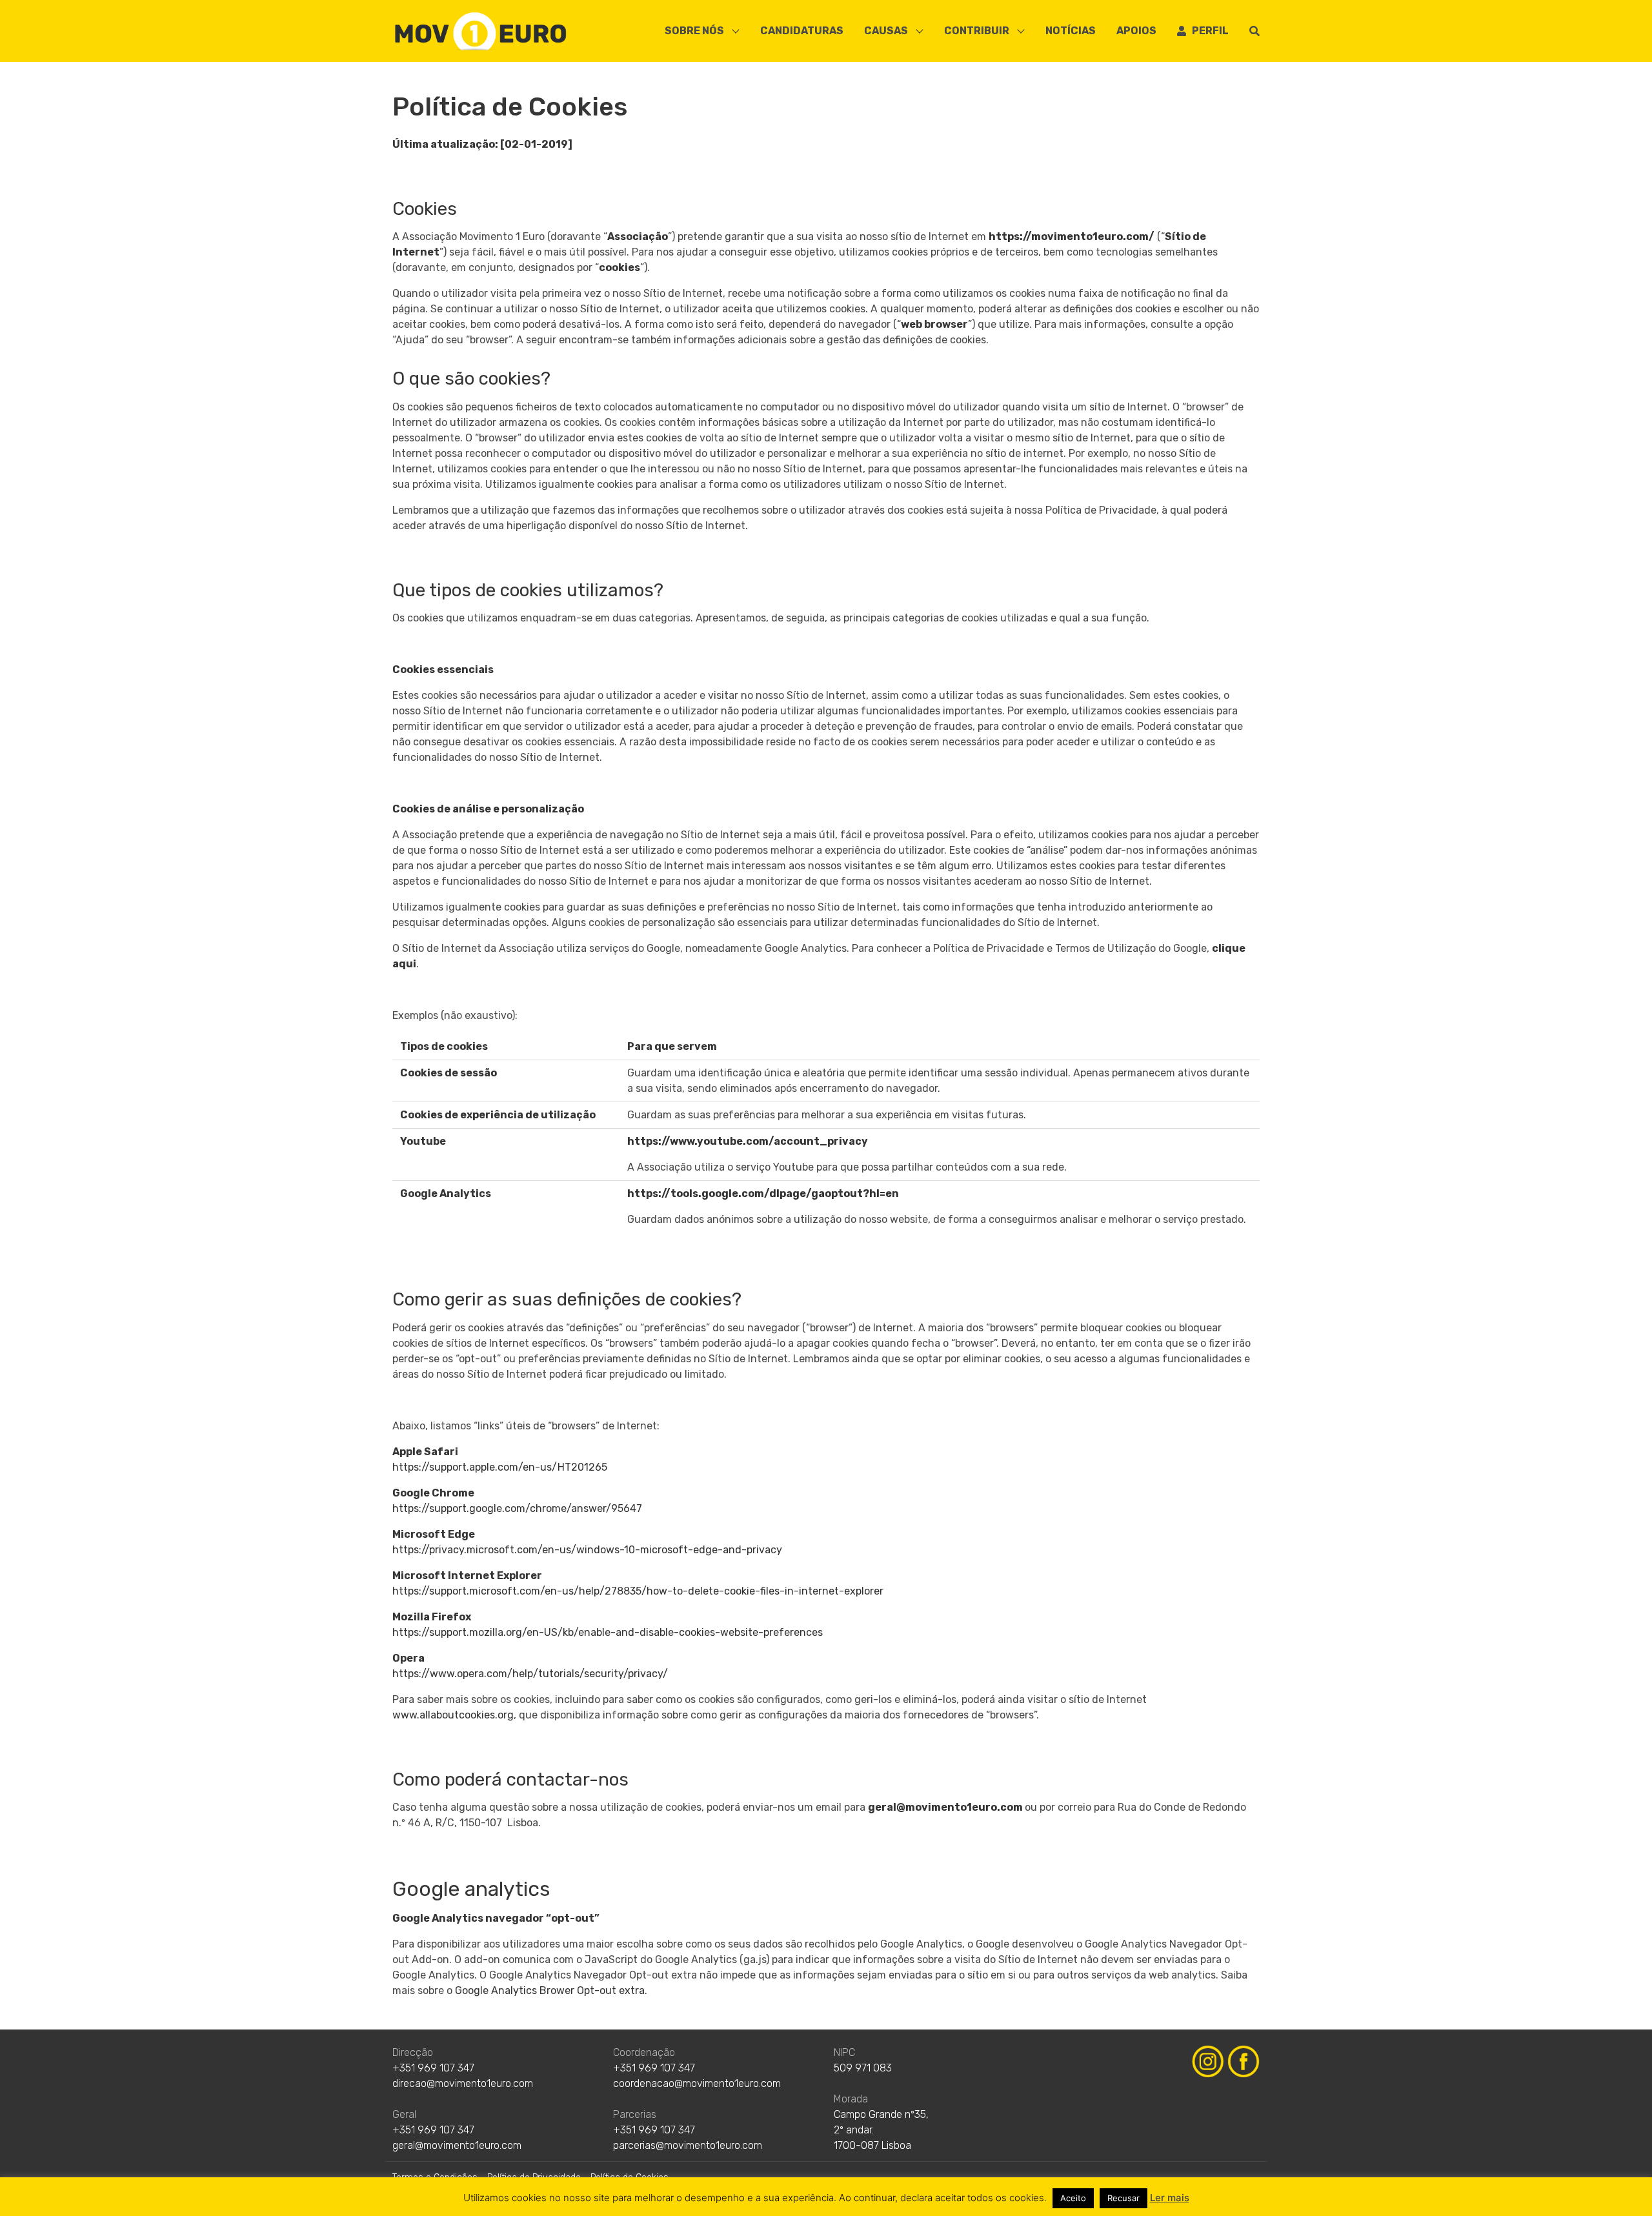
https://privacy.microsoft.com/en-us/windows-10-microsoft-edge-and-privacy (587, 1550)
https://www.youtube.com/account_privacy (748, 1141)
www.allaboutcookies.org (453, 1715)
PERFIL (1207, 31)
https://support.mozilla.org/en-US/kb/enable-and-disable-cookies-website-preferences (608, 1632)
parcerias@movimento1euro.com (688, 2145)
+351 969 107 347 (433, 2068)
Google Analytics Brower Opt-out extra (550, 1990)
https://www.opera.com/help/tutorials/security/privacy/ (530, 1674)
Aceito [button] (1073, 2198)
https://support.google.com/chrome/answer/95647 (517, 1508)
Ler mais (1170, 2198)
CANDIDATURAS (802, 31)
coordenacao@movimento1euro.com (697, 2083)
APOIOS (1136, 31)
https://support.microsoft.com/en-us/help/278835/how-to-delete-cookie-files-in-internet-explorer (638, 1591)
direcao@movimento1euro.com (463, 2083)
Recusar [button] (1123, 2198)
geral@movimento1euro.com (945, 1807)
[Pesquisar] (1254, 31)
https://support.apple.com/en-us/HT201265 (500, 1467)
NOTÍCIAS (1071, 31)
